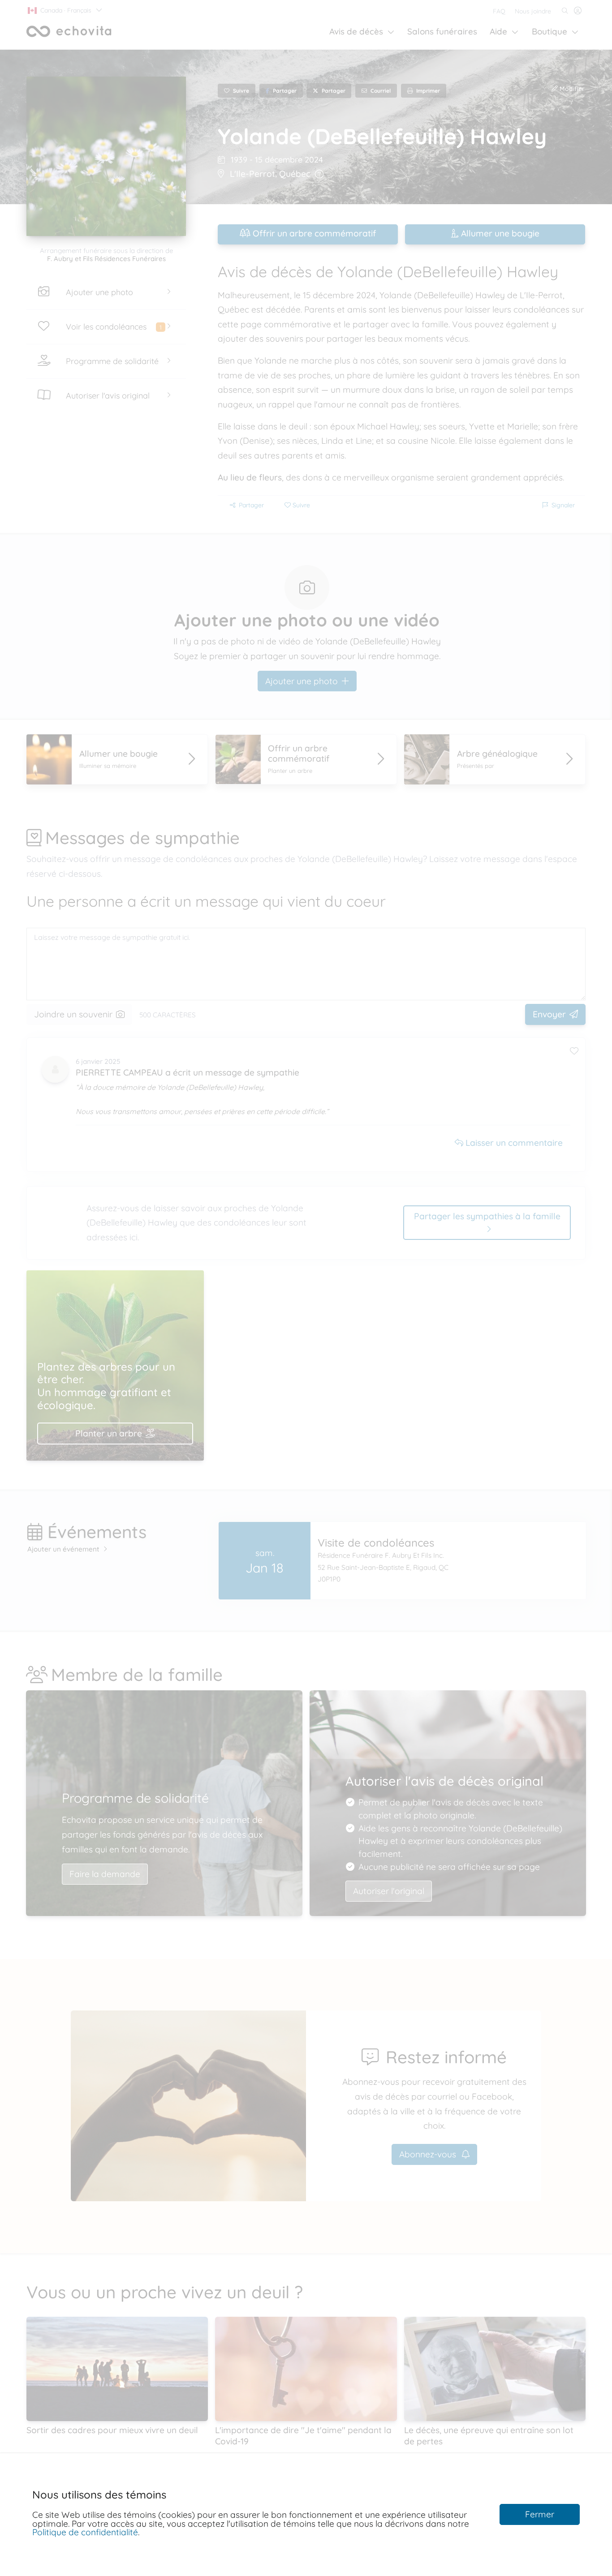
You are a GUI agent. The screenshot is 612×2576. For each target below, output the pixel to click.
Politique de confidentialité (85, 2532)
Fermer (540, 2514)
